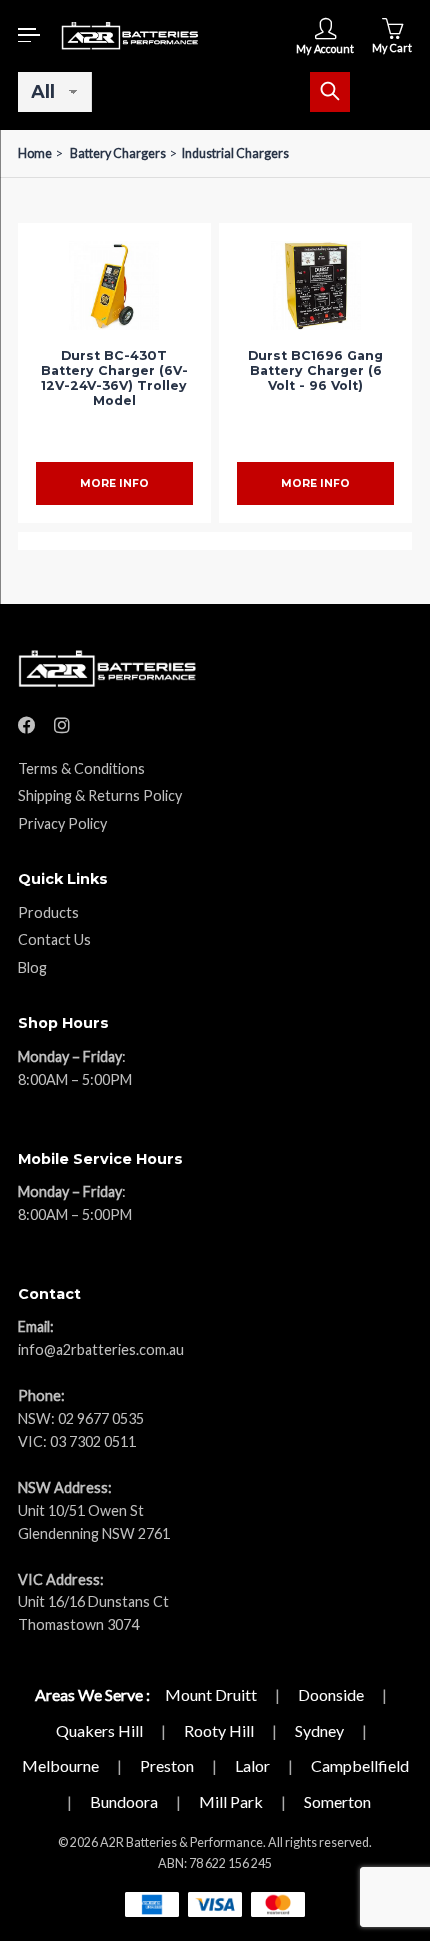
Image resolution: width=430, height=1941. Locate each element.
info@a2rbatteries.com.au (101, 1349)
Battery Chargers (118, 153)
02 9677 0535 (101, 1418)
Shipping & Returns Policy (100, 795)
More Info (114, 483)
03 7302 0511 (93, 1441)
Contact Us (54, 939)
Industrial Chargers (235, 153)
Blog (32, 967)
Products (48, 912)
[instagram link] (62, 725)
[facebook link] (27, 725)
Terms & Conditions (81, 768)
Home (35, 153)
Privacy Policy (62, 823)
